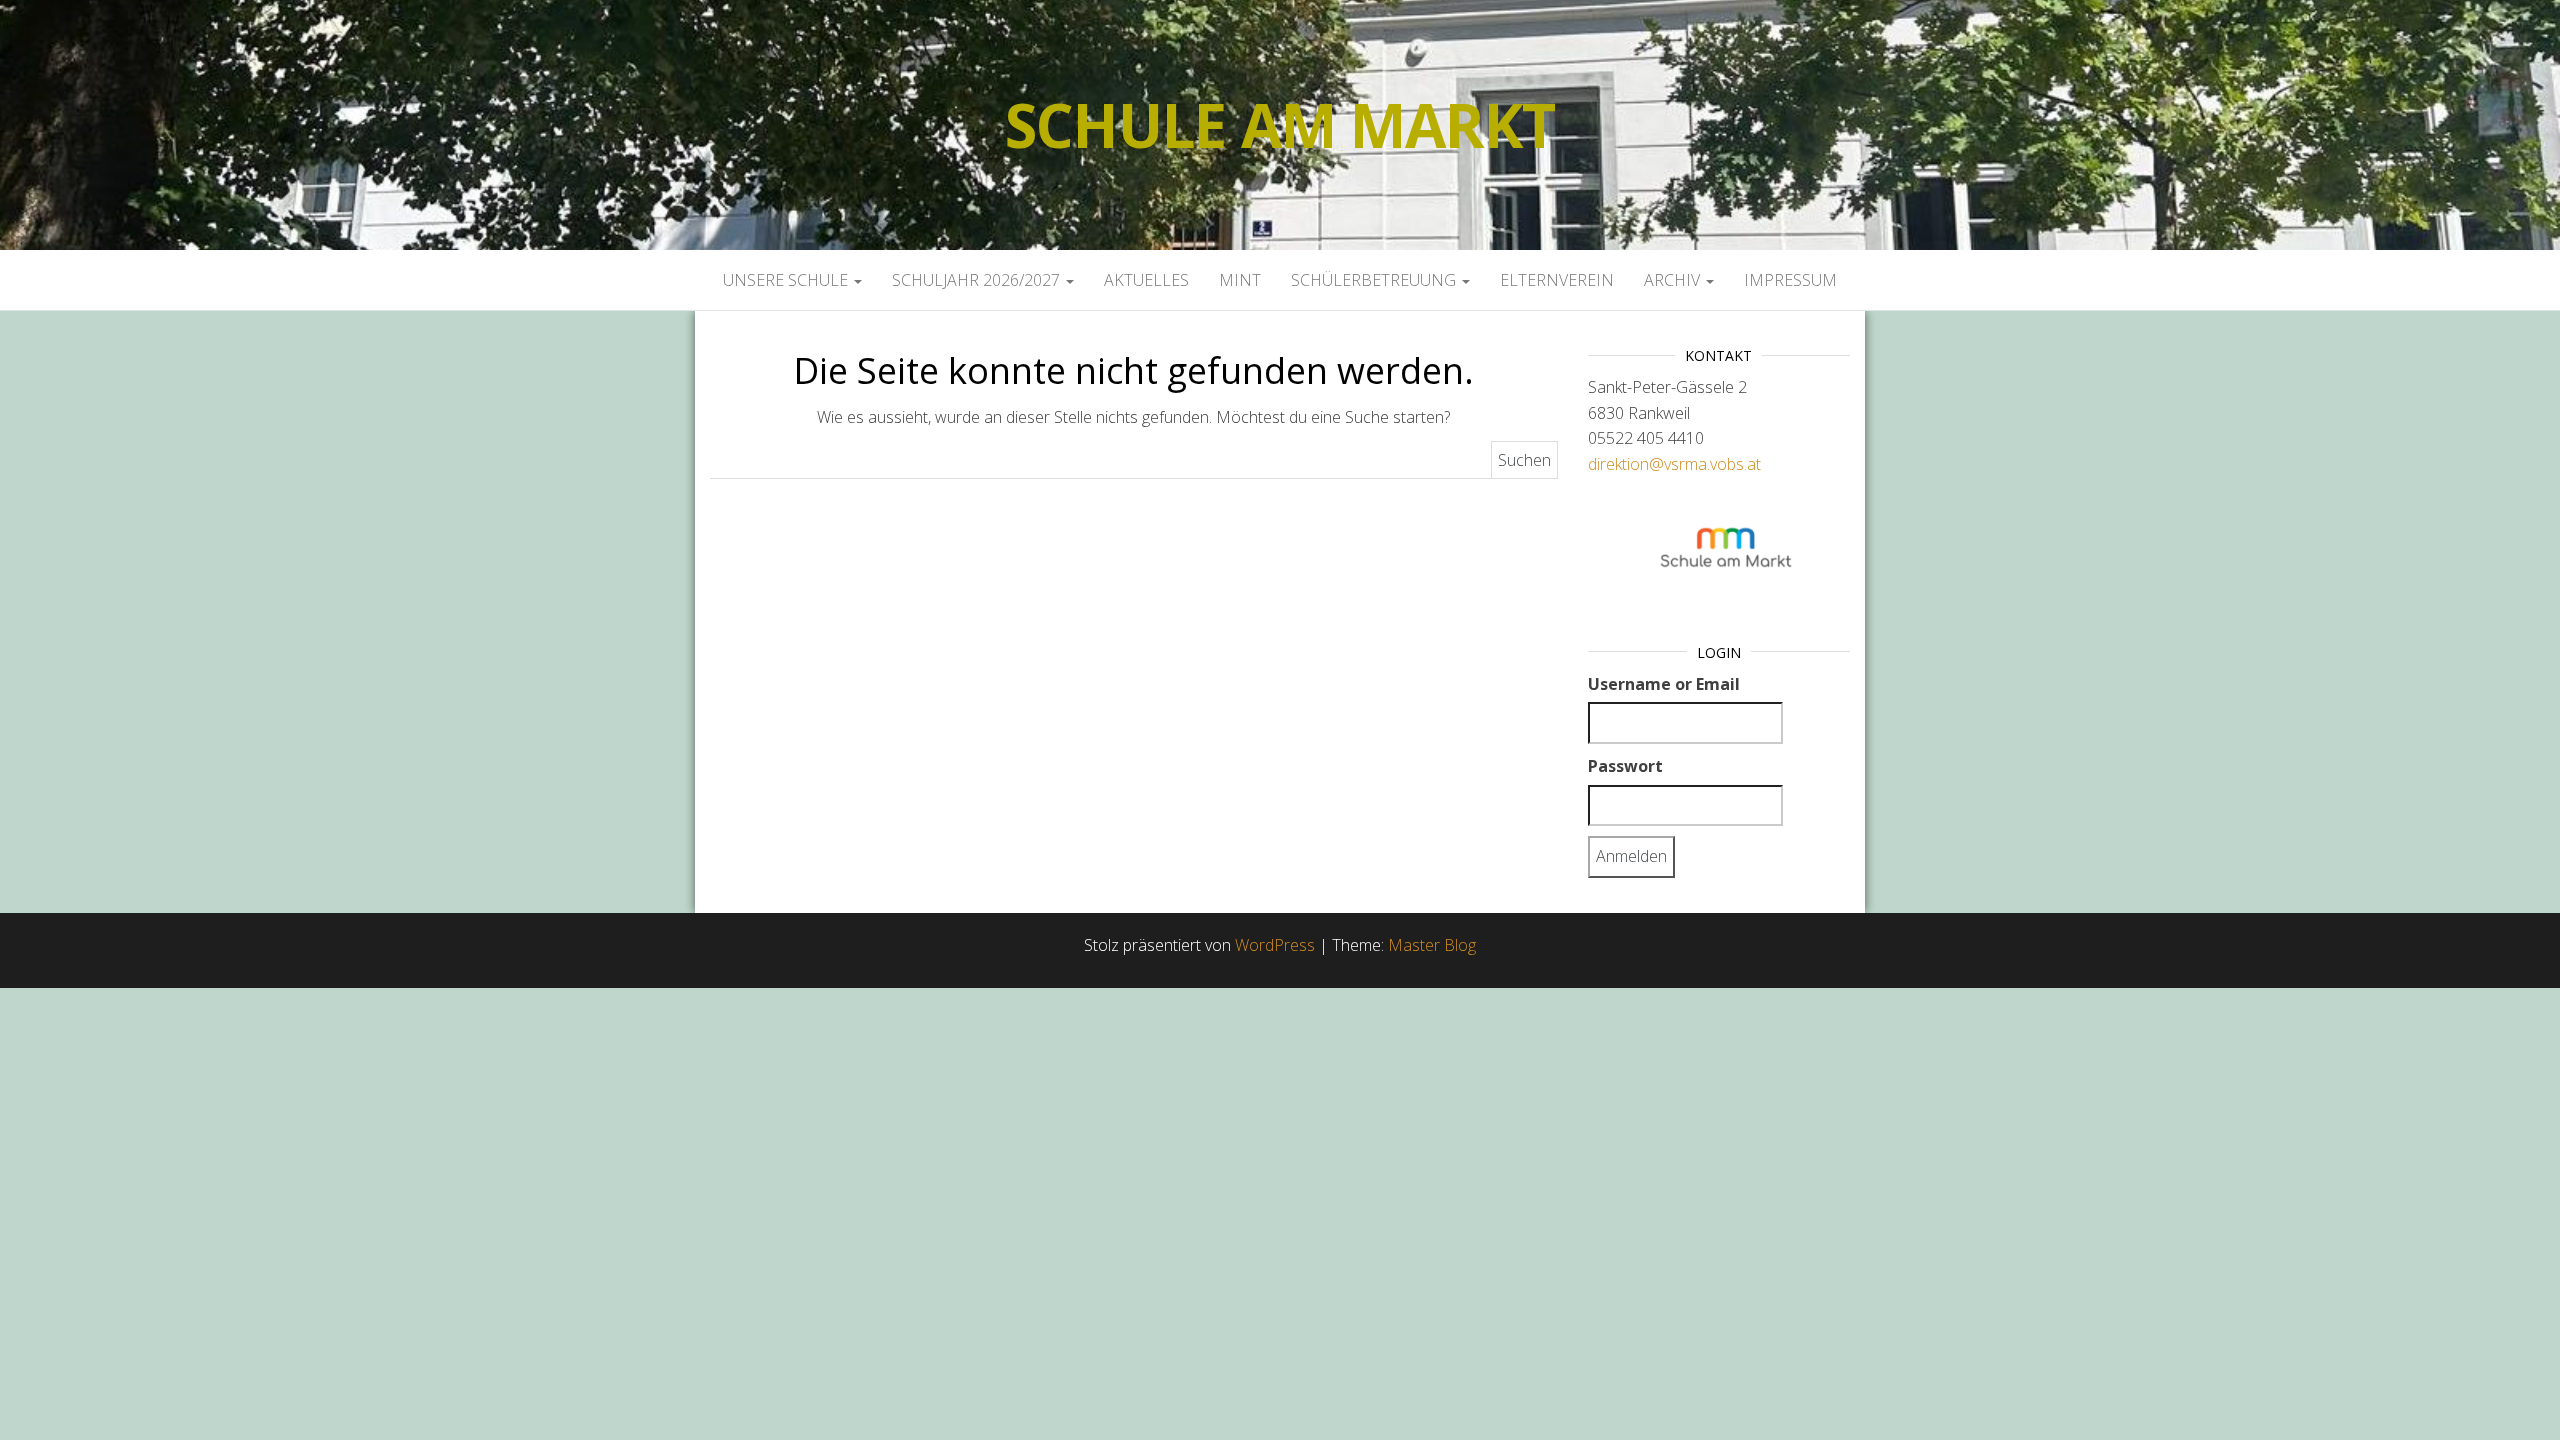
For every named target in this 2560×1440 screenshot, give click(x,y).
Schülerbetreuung (1375, 280)
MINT (1240, 280)
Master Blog (1432, 945)
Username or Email (1664, 684)
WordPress (1275, 945)
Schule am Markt (1279, 125)
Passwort (1625, 766)
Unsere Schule (787, 280)
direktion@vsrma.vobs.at (1674, 464)
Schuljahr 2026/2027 (978, 280)
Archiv (1674, 280)
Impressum (1790, 280)
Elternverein (1557, 280)
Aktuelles (1146, 280)
